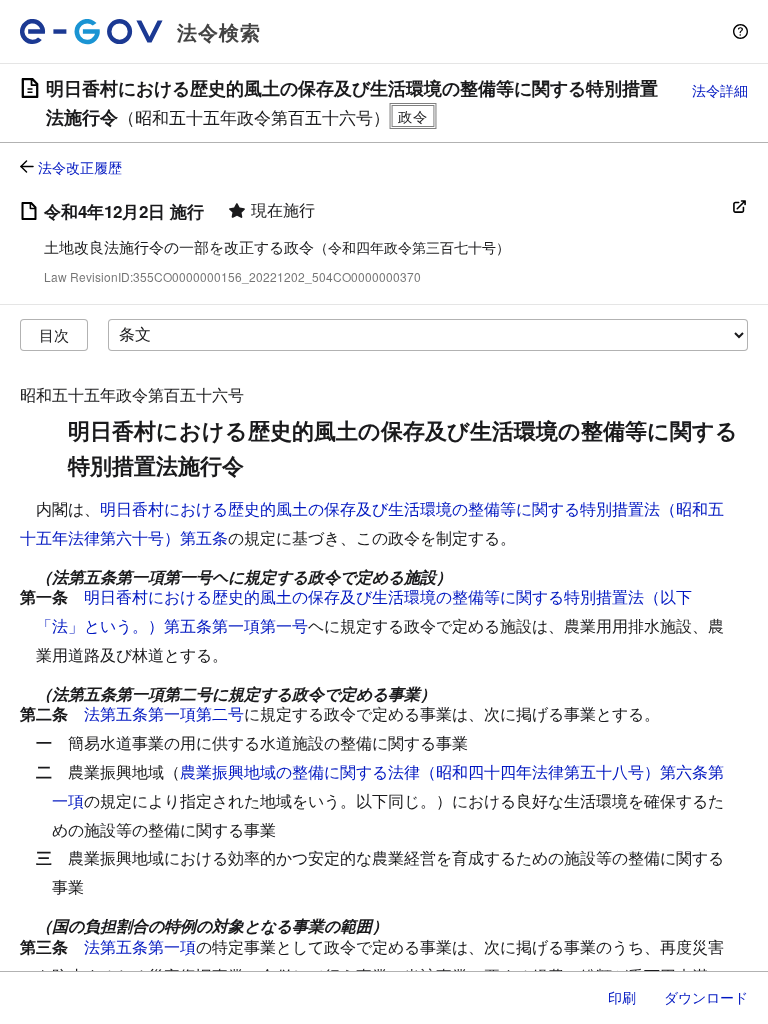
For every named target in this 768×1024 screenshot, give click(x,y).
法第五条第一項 (140, 946)
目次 (54, 334)
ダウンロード (706, 997)
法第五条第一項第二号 (164, 713)
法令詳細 (720, 90)
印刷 (622, 997)
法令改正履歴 (80, 167)
